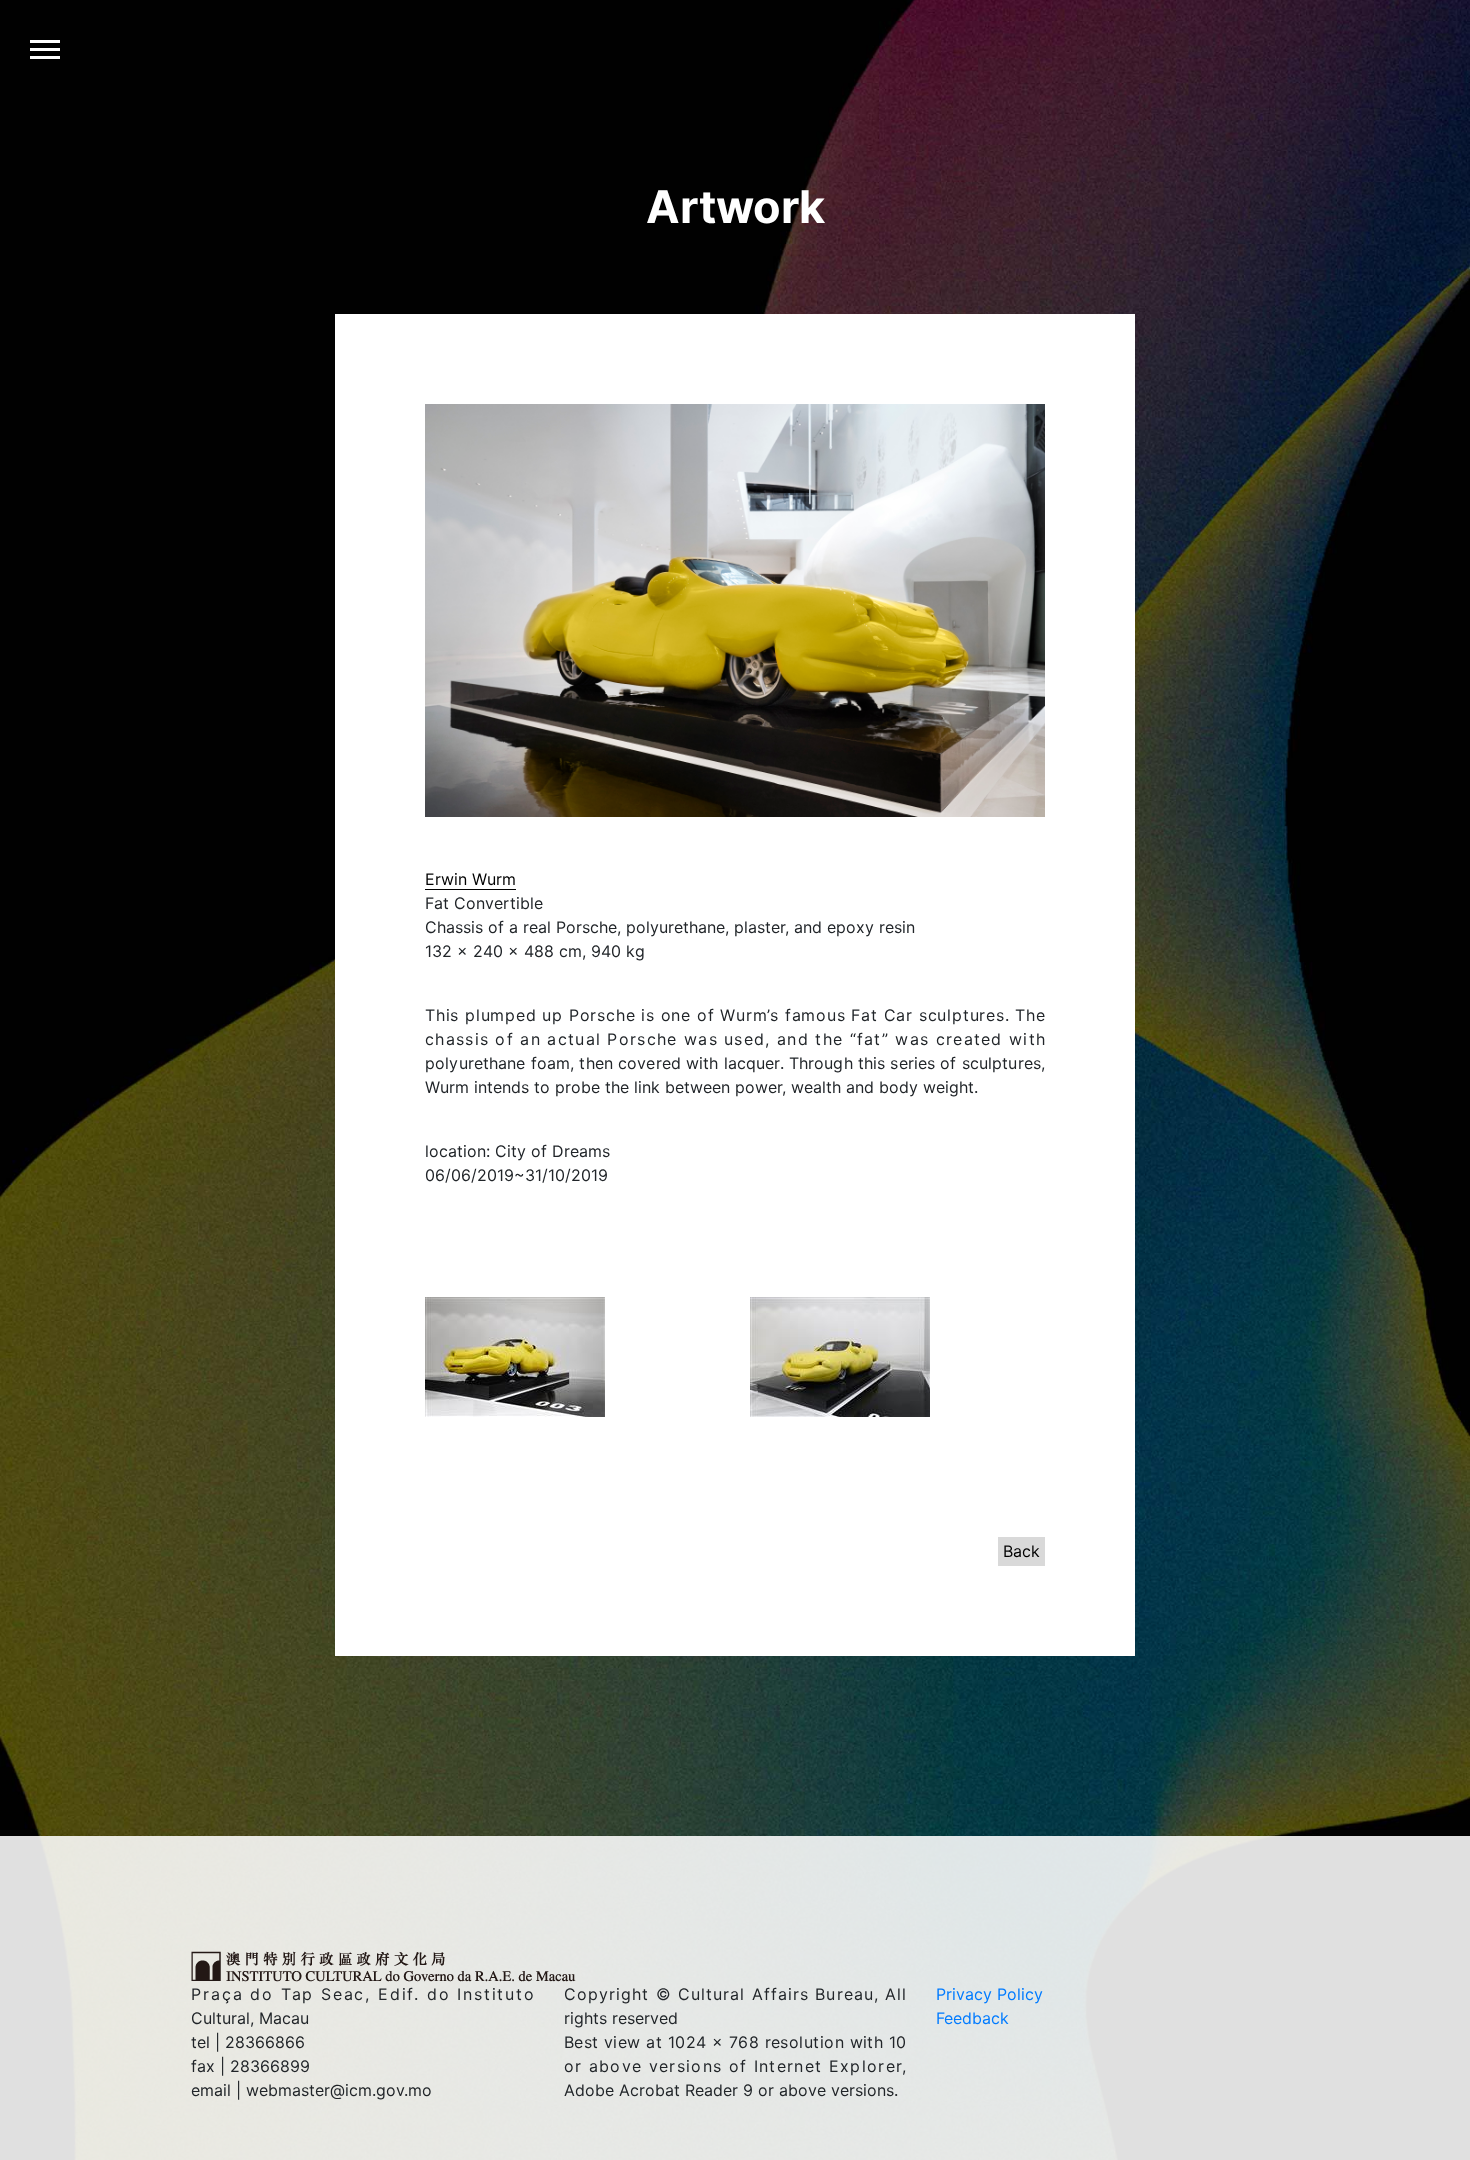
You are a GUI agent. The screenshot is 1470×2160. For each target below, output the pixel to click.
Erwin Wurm (470, 879)
